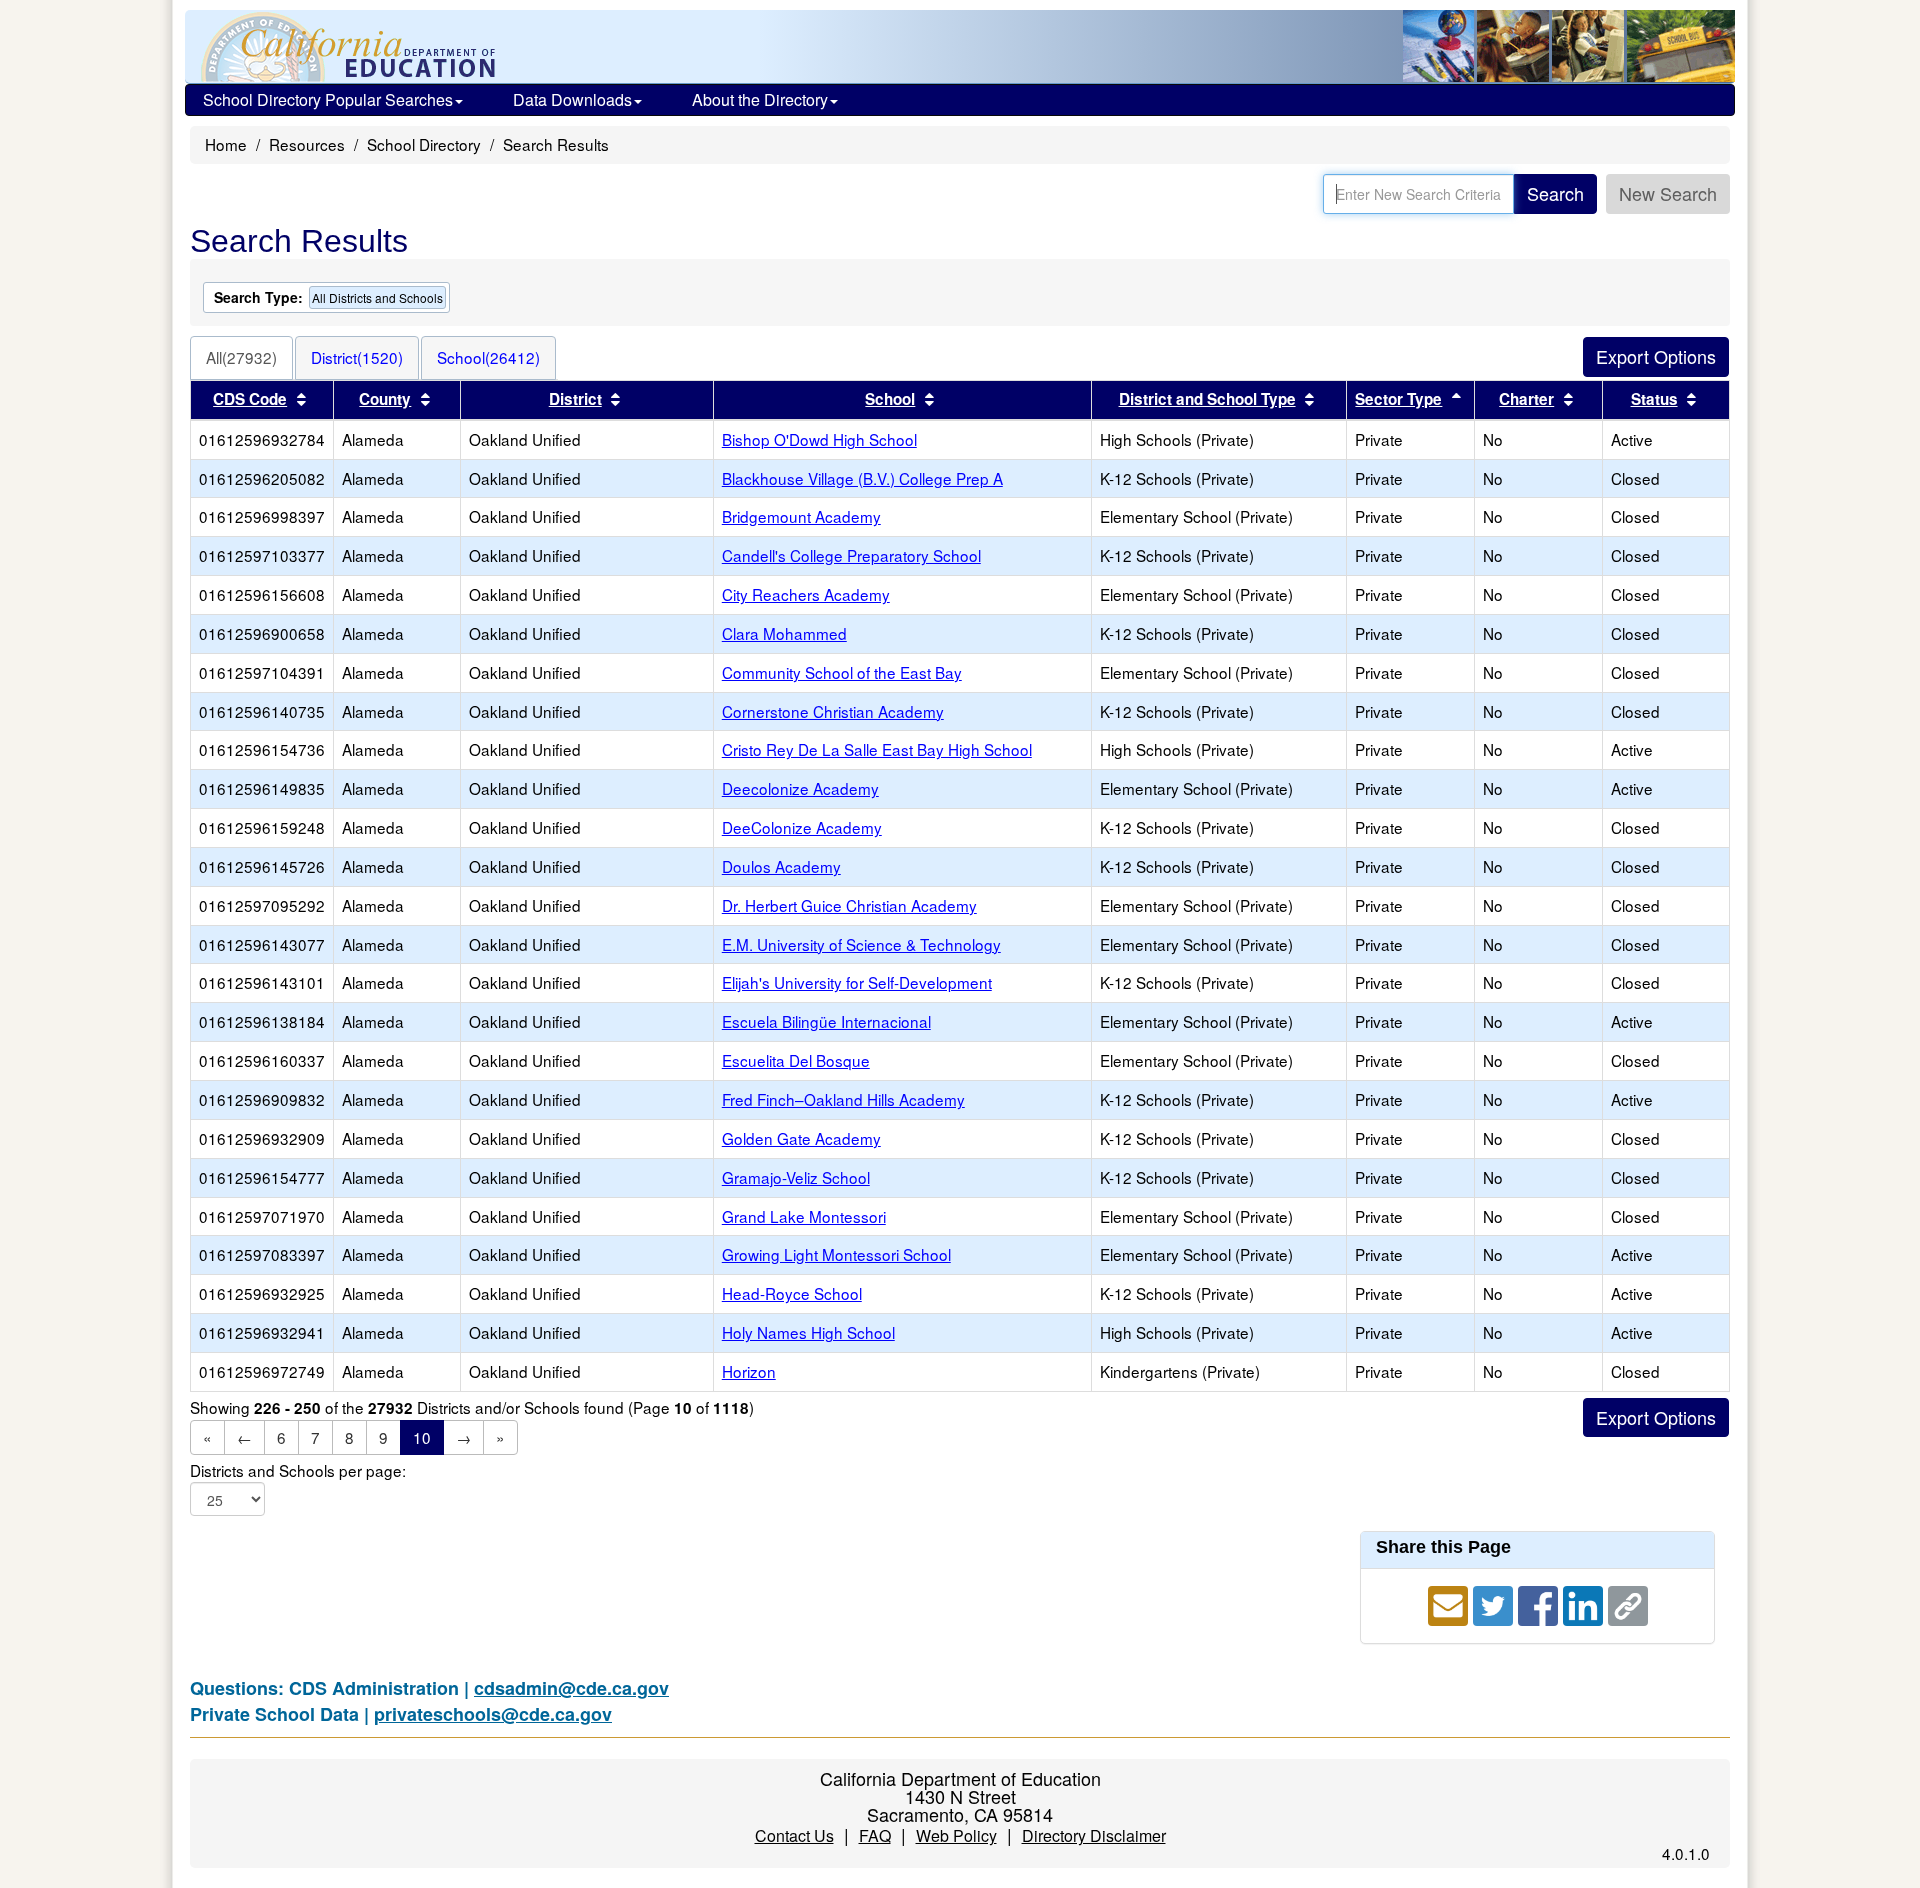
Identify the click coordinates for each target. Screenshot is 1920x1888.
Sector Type (1398, 399)
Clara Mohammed (784, 633)
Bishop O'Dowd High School (819, 439)
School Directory (424, 144)
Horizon (749, 1371)
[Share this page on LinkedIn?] (1585, 1603)
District (575, 399)
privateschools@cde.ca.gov (493, 1714)
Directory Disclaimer (1094, 1835)
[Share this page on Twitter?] (1495, 1603)
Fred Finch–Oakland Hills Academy (843, 1099)
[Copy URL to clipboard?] (1628, 1603)
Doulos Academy (781, 866)
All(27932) (241, 357)
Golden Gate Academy (801, 1138)
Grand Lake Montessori (804, 1216)
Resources (307, 144)
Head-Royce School (792, 1293)
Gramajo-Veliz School (796, 1177)
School (890, 399)
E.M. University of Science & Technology (861, 944)
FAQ (875, 1835)
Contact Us (794, 1835)
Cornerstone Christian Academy (833, 711)
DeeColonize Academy (802, 827)
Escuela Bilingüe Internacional (826, 1021)
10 (422, 1437)
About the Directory (760, 99)
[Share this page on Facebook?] (1540, 1603)
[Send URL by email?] (1450, 1603)
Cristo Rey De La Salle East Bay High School (877, 749)
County (385, 399)
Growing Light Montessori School (836, 1254)
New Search (1668, 193)
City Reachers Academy (806, 594)
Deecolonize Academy (800, 788)
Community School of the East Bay (842, 672)
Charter (1526, 399)
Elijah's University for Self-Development (857, 982)
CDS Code (250, 399)
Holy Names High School (808, 1332)
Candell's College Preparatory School (851, 555)
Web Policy (956, 1835)
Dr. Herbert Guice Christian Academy (849, 905)
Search (1555, 193)
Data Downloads (572, 99)
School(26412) (488, 357)
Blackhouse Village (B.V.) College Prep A (862, 478)
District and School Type (1207, 399)
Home (226, 144)
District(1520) (357, 357)
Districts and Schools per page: (298, 1470)
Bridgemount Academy (801, 516)
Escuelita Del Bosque (796, 1060)
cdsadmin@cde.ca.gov (571, 1688)
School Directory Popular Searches (328, 99)
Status (1654, 399)
